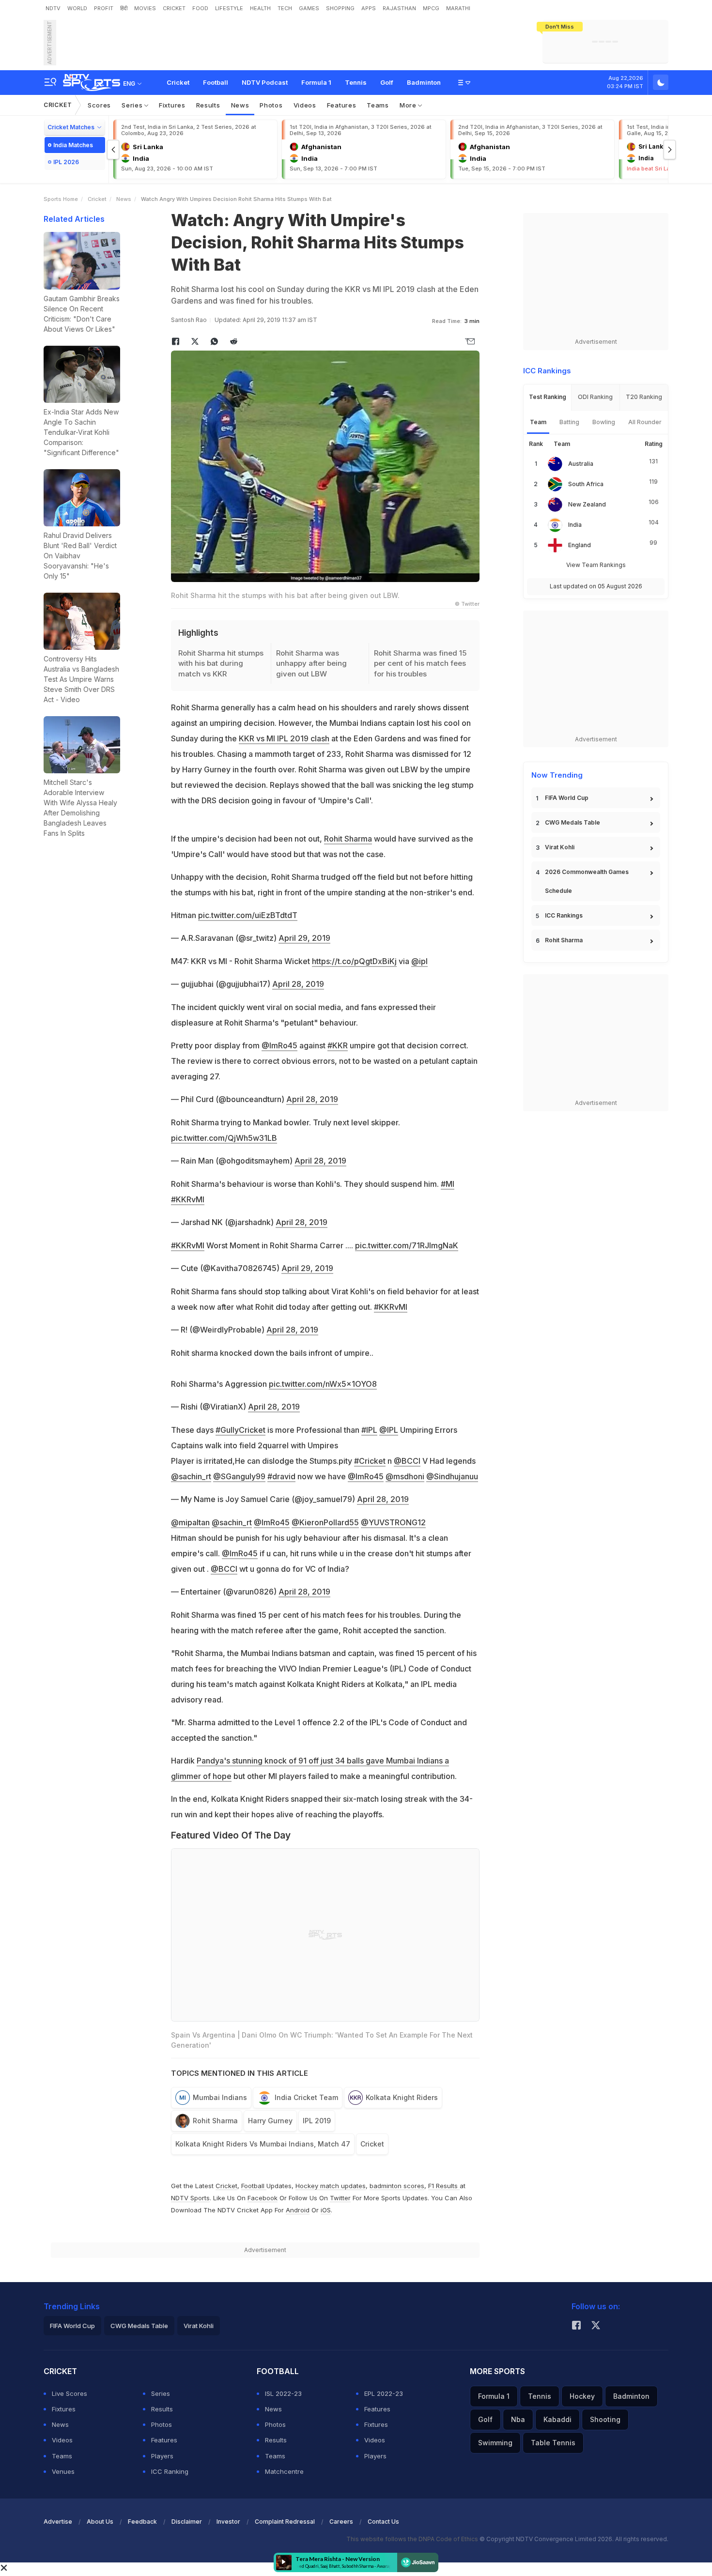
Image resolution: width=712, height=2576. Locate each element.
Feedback (142, 2522)
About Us (100, 2522)
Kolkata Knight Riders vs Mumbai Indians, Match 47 (263, 2144)
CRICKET (174, 8)
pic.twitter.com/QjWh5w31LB (224, 1138)
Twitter (340, 2198)
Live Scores (70, 2393)
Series (133, 105)
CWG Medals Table (573, 822)
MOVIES (145, 8)
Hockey (582, 2396)
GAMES (309, 8)
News (240, 105)
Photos (271, 105)
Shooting (605, 2419)
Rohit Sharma (348, 839)
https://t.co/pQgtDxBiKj (354, 961)
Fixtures (172, 105)
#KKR (338, 1045)
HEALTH (260, 8)
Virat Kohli (560, 847)
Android (298, 2210)
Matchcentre (284, 2471)
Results (208, 105)
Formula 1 (316, 82)
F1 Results (444, 2186)
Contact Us (383, 2522)
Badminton (424, 82)
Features (342, 105)
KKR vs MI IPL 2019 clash (284, 738)
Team (538, 422)
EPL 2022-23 (384, 2393)
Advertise (58, 2522)
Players (162, 2456)
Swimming (495, 2443)
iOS (326, 2210)
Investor (228, 2522)
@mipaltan (190, 1522)
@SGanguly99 (239, 1476)
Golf (387, 82)
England (580, 545)
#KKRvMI (188, 1199)
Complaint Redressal (285, 2522)
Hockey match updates (331, 2186)
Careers (341, 2522)
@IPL (389, 1430)
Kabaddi (557, 2419)
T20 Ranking (644, 397)
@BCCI (407, 1461)
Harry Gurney (270, 2121)
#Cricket (370, 1461)
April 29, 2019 (304, 938)
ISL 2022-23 (283, 2393)
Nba (518, 2419)
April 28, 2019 (298, 984)
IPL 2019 (317, 2121)
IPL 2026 (66, 162)
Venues (63, 2471)
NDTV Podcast (265, 82)
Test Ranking (548, 397)
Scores (99, 105)
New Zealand (587, 504)
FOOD (200, 8)
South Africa (586, 484)
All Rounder (645, 422)
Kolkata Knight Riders (402, 2097)
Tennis (356, 82)
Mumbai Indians (220, 2097)
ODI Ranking (595, 397)
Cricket (178, 82)
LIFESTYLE (229, 8)
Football (216, 82)
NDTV (53, 8)
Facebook (263, 2198)
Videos (305, 105)
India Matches (73, 145)
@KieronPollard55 (325, 1522)
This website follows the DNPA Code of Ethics (413, 2539)
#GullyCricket (240, 1430)
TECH (285, 8)
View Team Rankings (596, 565)
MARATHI (458, 8)
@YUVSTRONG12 (393, 1522)
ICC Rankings (564, 915)
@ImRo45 (279, 1045)
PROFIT (104, 8)
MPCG (431, 8)
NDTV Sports (190, 2198)
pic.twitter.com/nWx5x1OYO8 (323, 1384)
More (409, 105)
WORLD (77, 8)
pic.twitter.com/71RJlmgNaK (407, 1245)
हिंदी (124, 8)
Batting (569, 422)
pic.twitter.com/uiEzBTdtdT (248, 915)
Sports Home (61, 199)
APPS (369, 8)
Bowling (604, 422)
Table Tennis (553, 2443)
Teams (378, 105)
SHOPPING (340, 8)
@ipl (419, 961)
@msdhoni (405, 1476)
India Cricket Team (306, 2097)
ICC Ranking (170, 2471)
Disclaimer (187, 2522)
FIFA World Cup (567, 798)
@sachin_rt (191, 1476)
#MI (448, 1184)
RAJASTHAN (399, 8)
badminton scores (397, 2186)
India (575, 525)
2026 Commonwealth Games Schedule (587, 881)
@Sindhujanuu (452, 1476)
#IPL (369, 1430)
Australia (581, 464)
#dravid (281, 1476)
